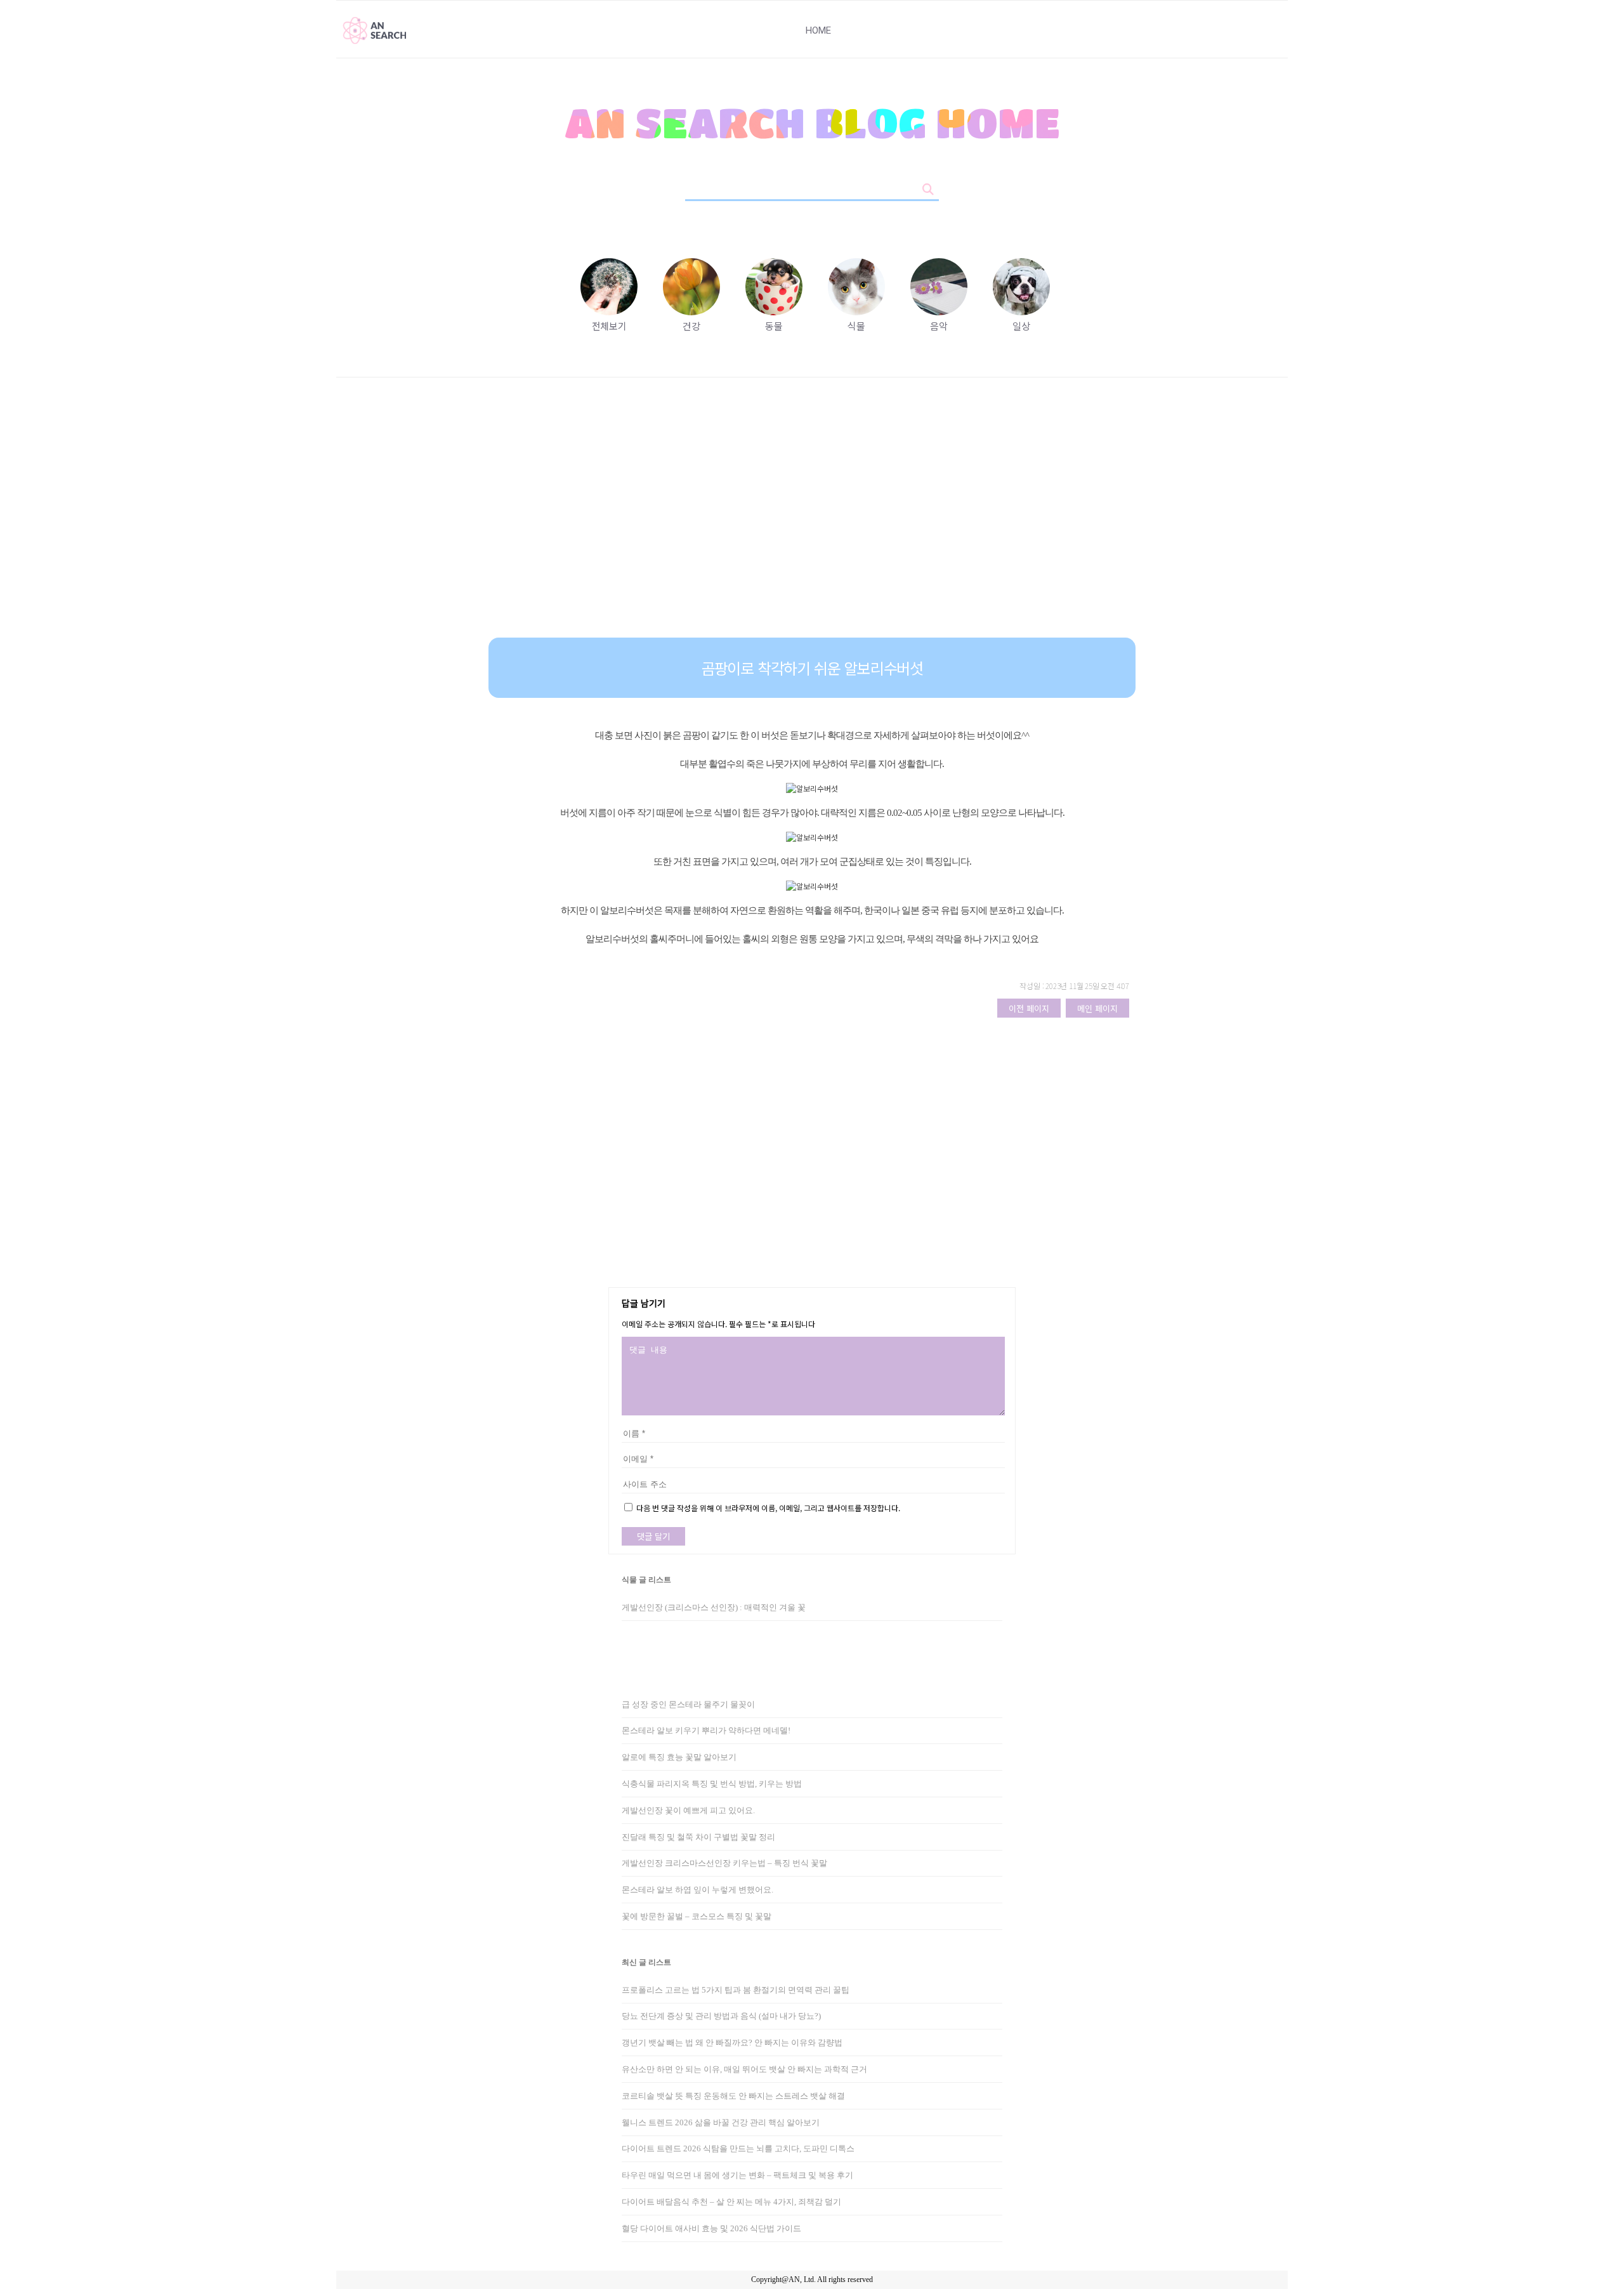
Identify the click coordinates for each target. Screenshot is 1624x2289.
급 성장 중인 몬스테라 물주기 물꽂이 (688, 1704)
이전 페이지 (1029, 1008)
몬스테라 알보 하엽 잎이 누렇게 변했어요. (697, 1890)
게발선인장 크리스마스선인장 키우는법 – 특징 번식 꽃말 (724, 1863)
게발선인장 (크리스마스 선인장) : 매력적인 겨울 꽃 (714, 1607)
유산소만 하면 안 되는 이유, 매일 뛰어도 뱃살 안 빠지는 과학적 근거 (744, 2069)
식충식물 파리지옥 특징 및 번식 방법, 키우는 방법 (712, 1784)
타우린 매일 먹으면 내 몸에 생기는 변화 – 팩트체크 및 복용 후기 (737, 2175)
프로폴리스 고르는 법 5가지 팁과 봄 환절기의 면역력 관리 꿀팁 (736, 1990)
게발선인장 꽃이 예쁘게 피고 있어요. (688, 1810)
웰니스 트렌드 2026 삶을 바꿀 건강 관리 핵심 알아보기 (721, 2122)
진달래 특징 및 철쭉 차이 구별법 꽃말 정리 (698, 1837)
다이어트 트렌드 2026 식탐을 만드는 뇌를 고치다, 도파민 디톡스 (738, 2148)
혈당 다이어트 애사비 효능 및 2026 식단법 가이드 (711, 2228)
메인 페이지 (1097, 1008)
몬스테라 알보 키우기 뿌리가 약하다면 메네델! (706, 1730)
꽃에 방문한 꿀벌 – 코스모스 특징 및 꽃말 (697, 1916)
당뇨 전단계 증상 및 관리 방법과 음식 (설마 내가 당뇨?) (721, 2016)
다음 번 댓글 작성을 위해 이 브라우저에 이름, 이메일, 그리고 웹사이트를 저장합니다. (768, 1508)
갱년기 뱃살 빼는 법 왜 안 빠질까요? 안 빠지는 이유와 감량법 (732, 2043)
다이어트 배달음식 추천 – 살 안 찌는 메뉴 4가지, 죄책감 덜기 (731, 2202)
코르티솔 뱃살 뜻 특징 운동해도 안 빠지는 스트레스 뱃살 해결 (733, 2096)
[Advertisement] (812, 517)
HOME (818, 30)
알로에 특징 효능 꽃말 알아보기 (679, 1757)
